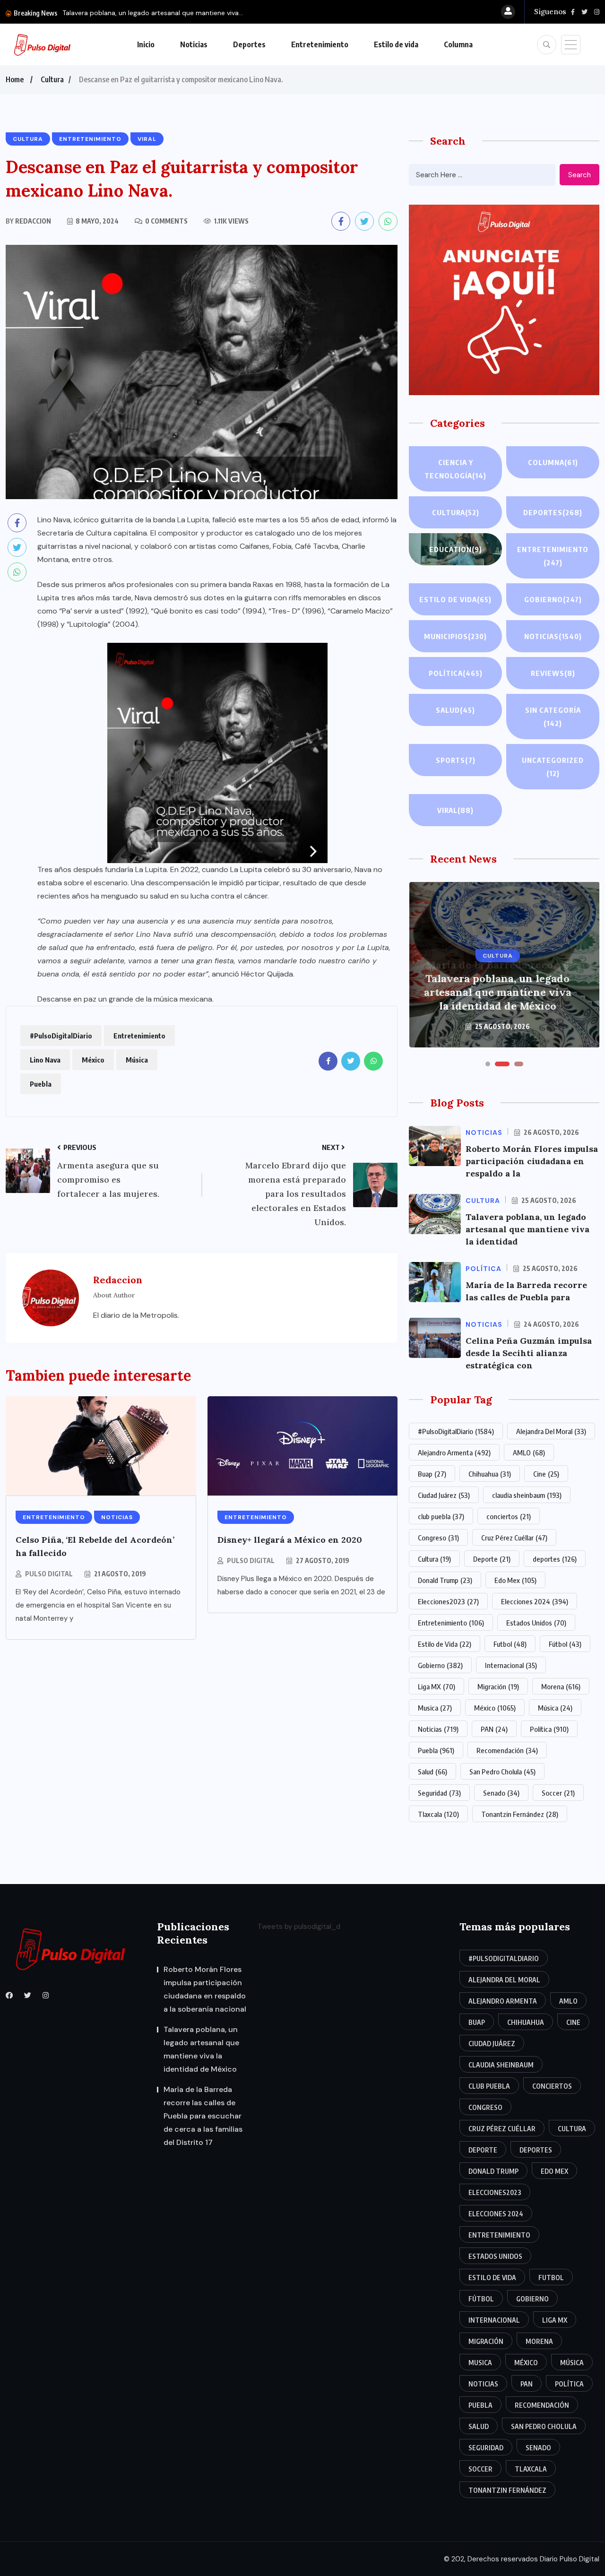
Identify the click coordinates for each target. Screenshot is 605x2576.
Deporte (492, 1559)
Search (579, 175)
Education (456, 549)
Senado (501, 1793)
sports (456, 760)
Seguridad (439, 1793)
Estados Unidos (536, 1623)
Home (15, 79)
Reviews (553, 673)
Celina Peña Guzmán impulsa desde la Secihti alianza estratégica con (529, 1353)
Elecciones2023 (448, 1601)
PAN (494, 1729)
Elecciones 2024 (535, 1601)
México (93, 1060)
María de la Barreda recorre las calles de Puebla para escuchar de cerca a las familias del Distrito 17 (497, 985)
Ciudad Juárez (444, 1495)
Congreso (438, 1538)
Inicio (146, 44)
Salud (455, 710)
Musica (435, 1708)
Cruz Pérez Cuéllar (514, 1538)
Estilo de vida (396, 44)
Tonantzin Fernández (520, 1814)
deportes (555, 1559)
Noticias (194, 44)
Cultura (52, 79)
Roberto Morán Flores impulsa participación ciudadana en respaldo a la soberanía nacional (205, 1989)
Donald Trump (445, 1580)
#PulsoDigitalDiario (61, 1036)
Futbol (510, 1644)
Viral (455, 810)
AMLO (529, 1452)
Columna (458, 44)
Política (456, 673)
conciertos (509, 1516)
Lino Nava (45, 1060)
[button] (488, 1064)
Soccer (558, 1793)
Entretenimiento (320, 44)
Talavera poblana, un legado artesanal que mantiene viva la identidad (527, 1229)
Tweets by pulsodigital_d (299, 1927)
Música (137, 1060)
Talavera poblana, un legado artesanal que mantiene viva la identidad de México (201, 2049)
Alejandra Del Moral (551, 1431)
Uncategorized (553, 767)
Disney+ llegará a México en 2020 (290, 1540)
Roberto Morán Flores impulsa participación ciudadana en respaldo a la (532, 1161)
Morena (561, 1686)
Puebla (41, 1084)
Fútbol (565, 1644)
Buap (432, 1474)
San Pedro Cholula (502, 1772)
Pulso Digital (49, 1574)
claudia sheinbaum (527, 1495)
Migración (498, 1686)
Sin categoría (553, 717)
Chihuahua (490, 1474)
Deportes (249, 44)
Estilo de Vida (445, 1644)
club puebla (441, 1516)
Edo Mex (515, 1580)
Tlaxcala (438, 1814)
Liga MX (436, 1686)
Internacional (511, 1665)
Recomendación (507, 1750)
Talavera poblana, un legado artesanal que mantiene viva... (153, 13)
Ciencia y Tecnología (455, 469)
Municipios (455, 636)
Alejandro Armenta (454, 1452)
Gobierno (553, 599)
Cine (546, 1474)
